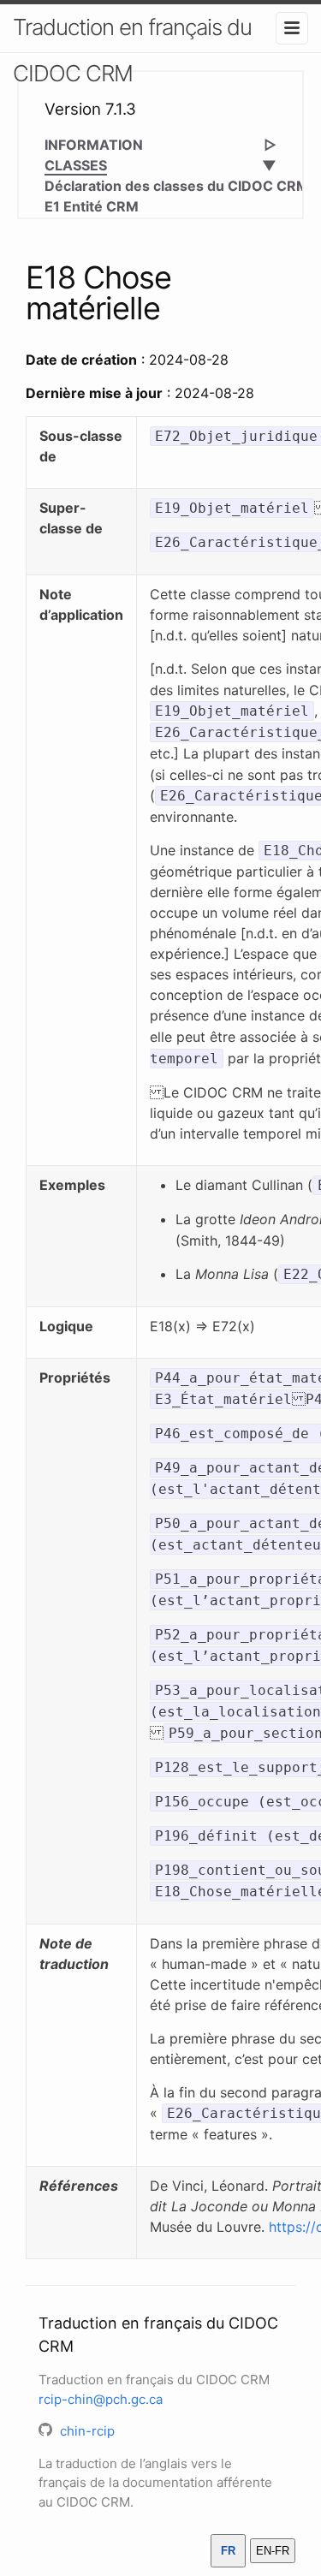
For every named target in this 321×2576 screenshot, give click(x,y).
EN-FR (273, 2551)
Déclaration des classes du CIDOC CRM (177, 186)
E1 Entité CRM (92, 206)
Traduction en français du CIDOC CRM (132, 50)
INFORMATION (94, 145)
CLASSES (76, 165)
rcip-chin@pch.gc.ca (101, 2399)
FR (228, 2551)
